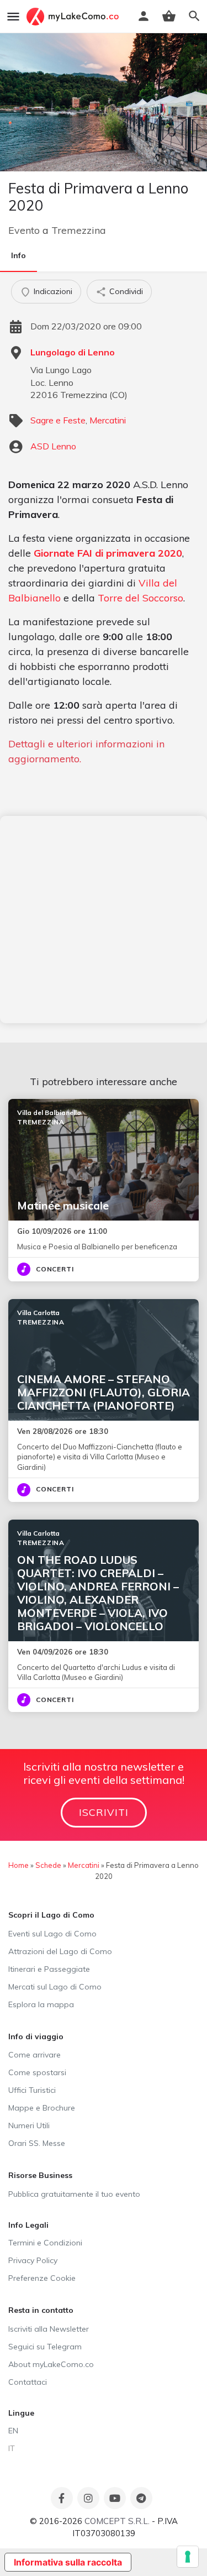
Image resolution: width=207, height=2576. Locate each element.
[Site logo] (74, 17)
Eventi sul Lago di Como (52, 1934)
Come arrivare (34, 2055)
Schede (48, 1865)
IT (12, 2448)
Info (18, 255)
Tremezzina (79, 230)
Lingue (21, 2413)
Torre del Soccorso (140, 598)
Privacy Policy (33, 2260)
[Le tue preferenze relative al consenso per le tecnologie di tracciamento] (188, 2557)
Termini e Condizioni (45, 2243)
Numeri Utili (29, 2125)
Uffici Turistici (32, 2090)
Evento (24, 230)
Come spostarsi (37, 2072)
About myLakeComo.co (51, 2364)
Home (18, 1865)
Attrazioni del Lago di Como (60, 1951)
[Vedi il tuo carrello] (169, 16)
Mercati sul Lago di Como (55, 1987)
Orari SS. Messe (37, 2143)
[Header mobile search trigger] (194, 16)
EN (13, 2431)
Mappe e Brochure (42, 2108)
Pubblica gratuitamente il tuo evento (74, 2194)
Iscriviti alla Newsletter (49, 2329)
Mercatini (108, 420)
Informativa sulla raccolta (68, 2562)
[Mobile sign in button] (144, 16)
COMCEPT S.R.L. (117, 2521)
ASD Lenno (53, 446)
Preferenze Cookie (42, 2278)
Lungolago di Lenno (73, 352)
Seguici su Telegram (45, 2347)
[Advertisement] (104, 920)
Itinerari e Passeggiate (49, 1969)
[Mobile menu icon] (13, 17)
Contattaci (28, 2382)
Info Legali (28, 2225)
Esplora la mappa (41, 2004)
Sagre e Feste (58, 420)
